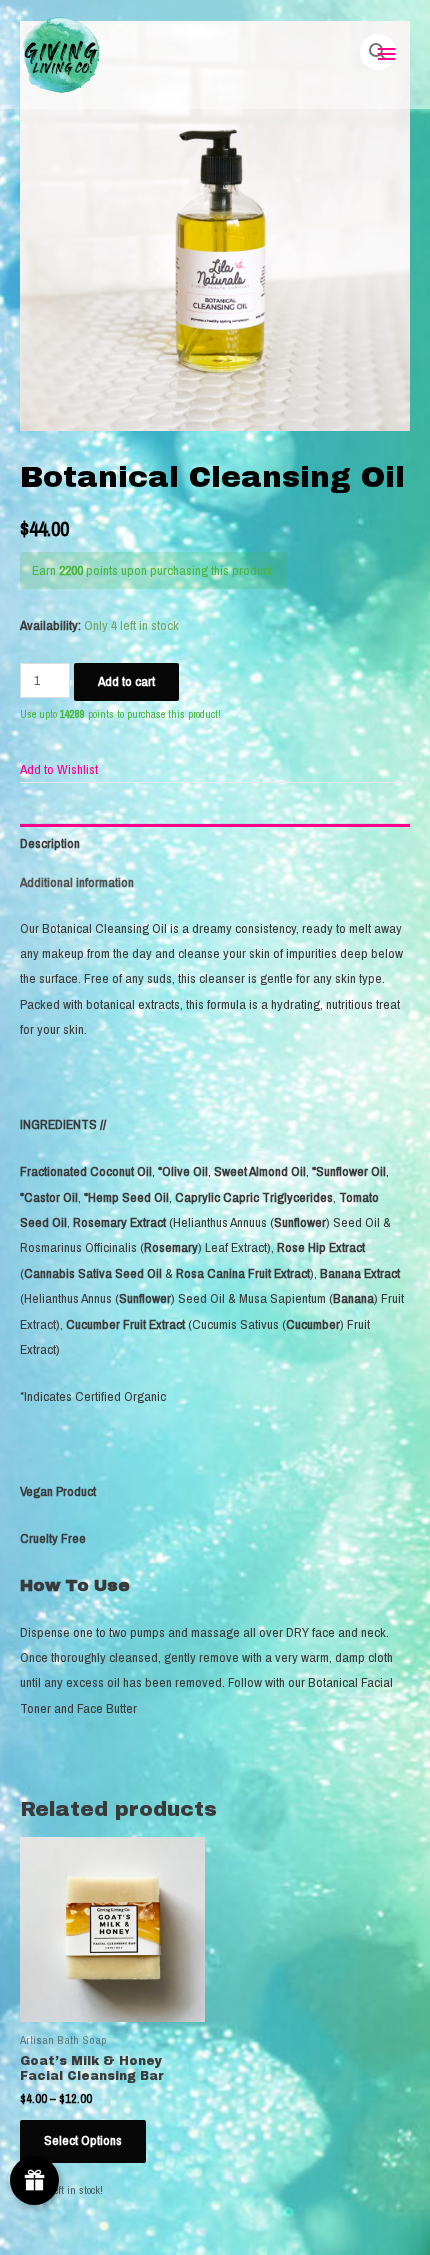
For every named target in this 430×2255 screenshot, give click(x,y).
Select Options (83, 2140)
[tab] (215, 843)
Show (34, 2180)
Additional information (77, 882)
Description (50, 843)
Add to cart (126, 681)
